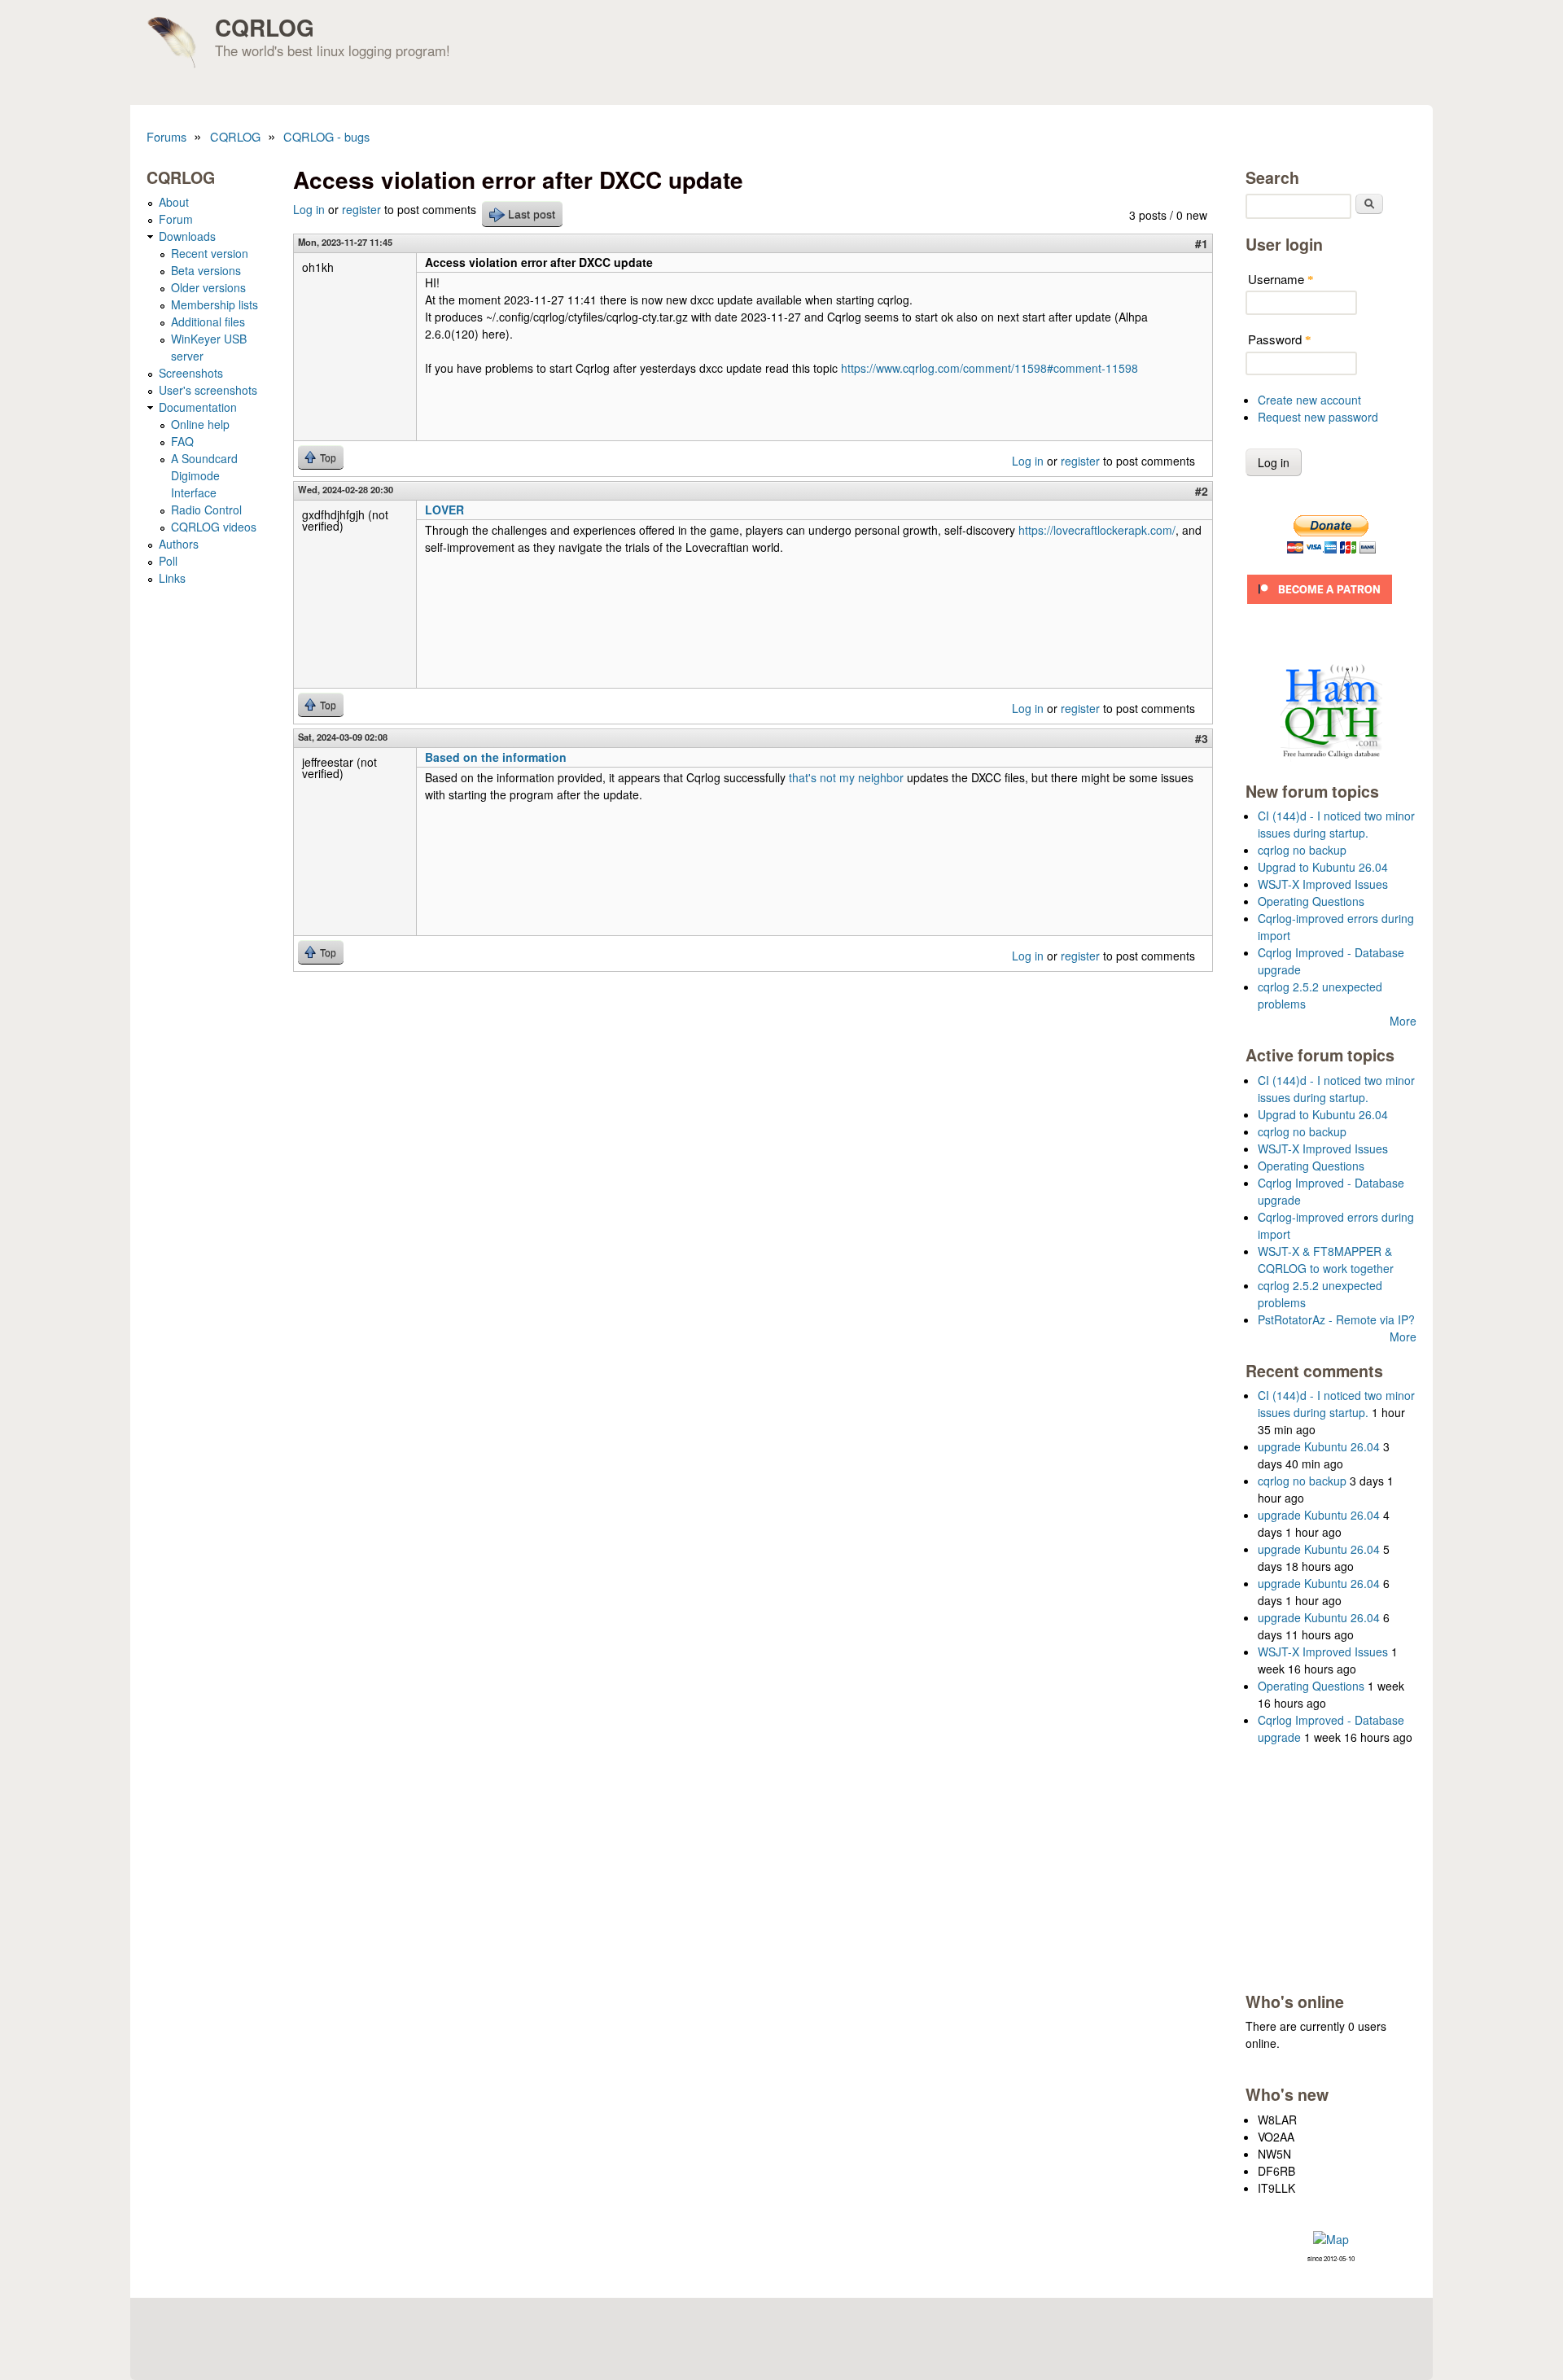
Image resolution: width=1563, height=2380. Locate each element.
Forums (166, 136)
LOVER (444, 510)
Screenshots (191, 373)
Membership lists (215, 304)
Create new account (1309, 400)
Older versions (208, 287)
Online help (200, 424)
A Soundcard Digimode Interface (204, 475)
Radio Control (206, 510)
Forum (176, 219)
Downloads (187, 236)
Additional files (208, 322)
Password (1280, 339)
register (361, 209)
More (1403, 1021)
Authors (179, 544)
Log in (309, 209)
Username (1281, 279)
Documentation (198, 407)
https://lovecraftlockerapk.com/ (1097, 530)
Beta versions (206, 270)
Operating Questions (1311, 901)
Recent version (210, 253)
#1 (1202, 243)
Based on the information (496, 757)
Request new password (1318, 417)
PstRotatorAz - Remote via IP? (1336, 1319)
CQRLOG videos (214, 527)
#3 (1202, 738)
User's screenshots (208, 390)
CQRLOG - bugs (326, 136)
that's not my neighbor (846, 777)
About (174, 202)
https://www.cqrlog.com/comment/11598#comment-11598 (989, 368)
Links (172, 578)
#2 (1202, 491)
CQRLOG (265, 27)
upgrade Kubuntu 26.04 (1319, 1446)
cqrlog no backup (1302, 850)
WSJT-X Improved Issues (1323, 884)
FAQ (182, 441)
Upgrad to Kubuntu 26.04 (1323, 867)
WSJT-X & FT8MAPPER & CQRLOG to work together (1326, 1260)
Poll (168, 561)
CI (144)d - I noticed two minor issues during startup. (1336, 824)
